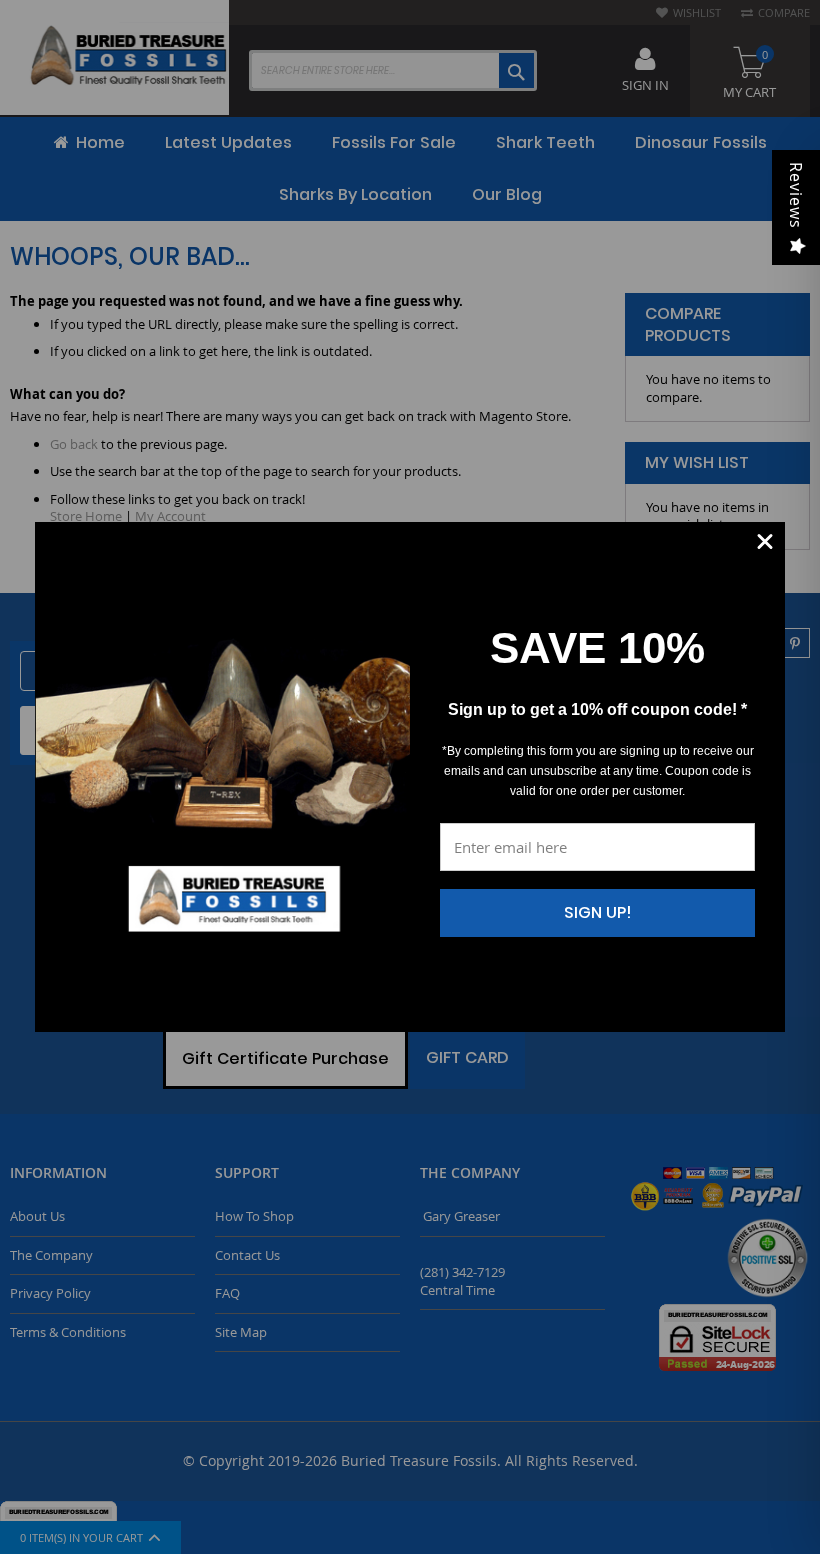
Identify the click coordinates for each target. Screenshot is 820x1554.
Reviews (796, 195)
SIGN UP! (598, 912)
